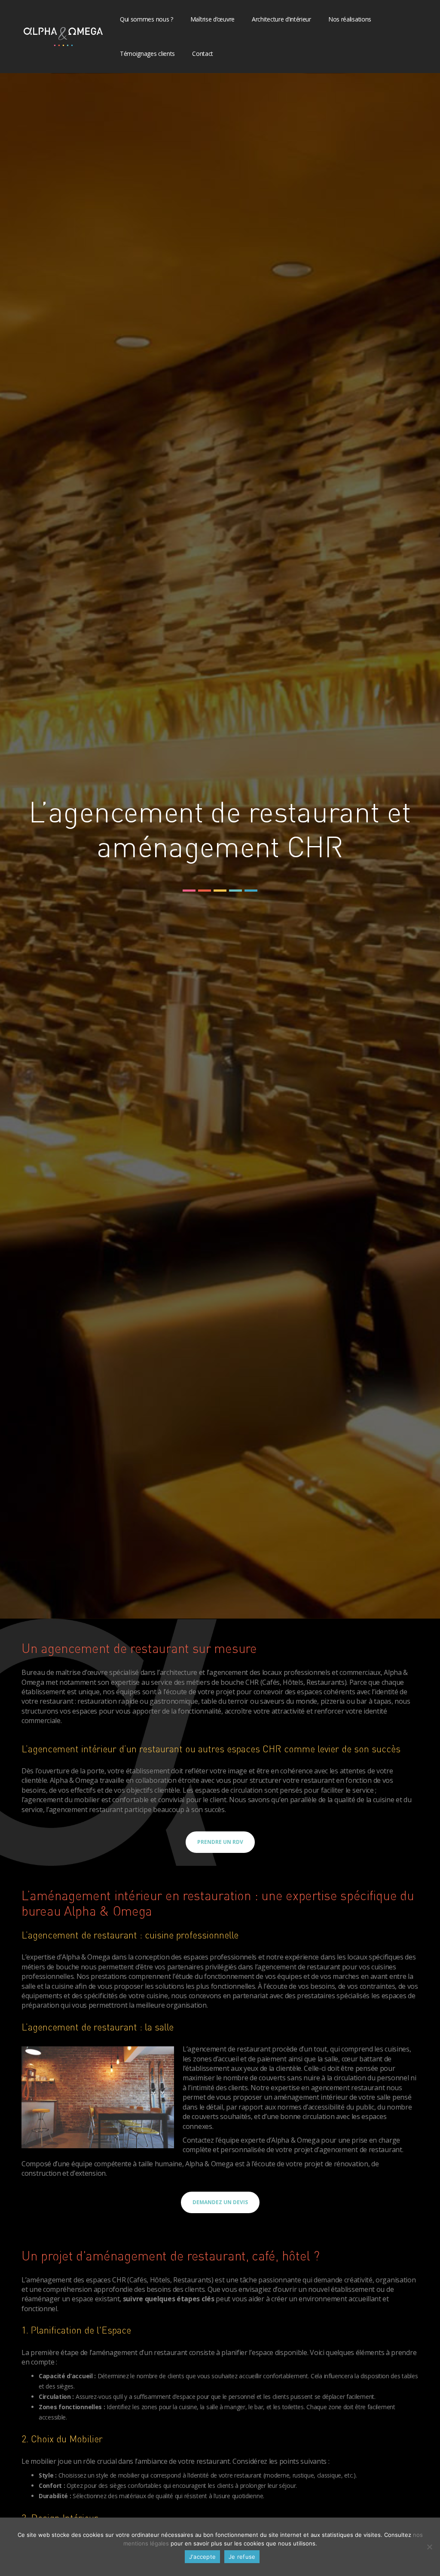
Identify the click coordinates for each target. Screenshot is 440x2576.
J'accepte (202, 2557)
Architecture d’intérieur (281, 19)
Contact (203, 54)
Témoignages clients (147, 54)
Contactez (198, 2140)
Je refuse (242, 2557)
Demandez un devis (220, 2202)
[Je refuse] (429, 2547)
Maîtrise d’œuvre (212, 19)
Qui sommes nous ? (147, 19)
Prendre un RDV (220, 1842)
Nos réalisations (350, 19)
